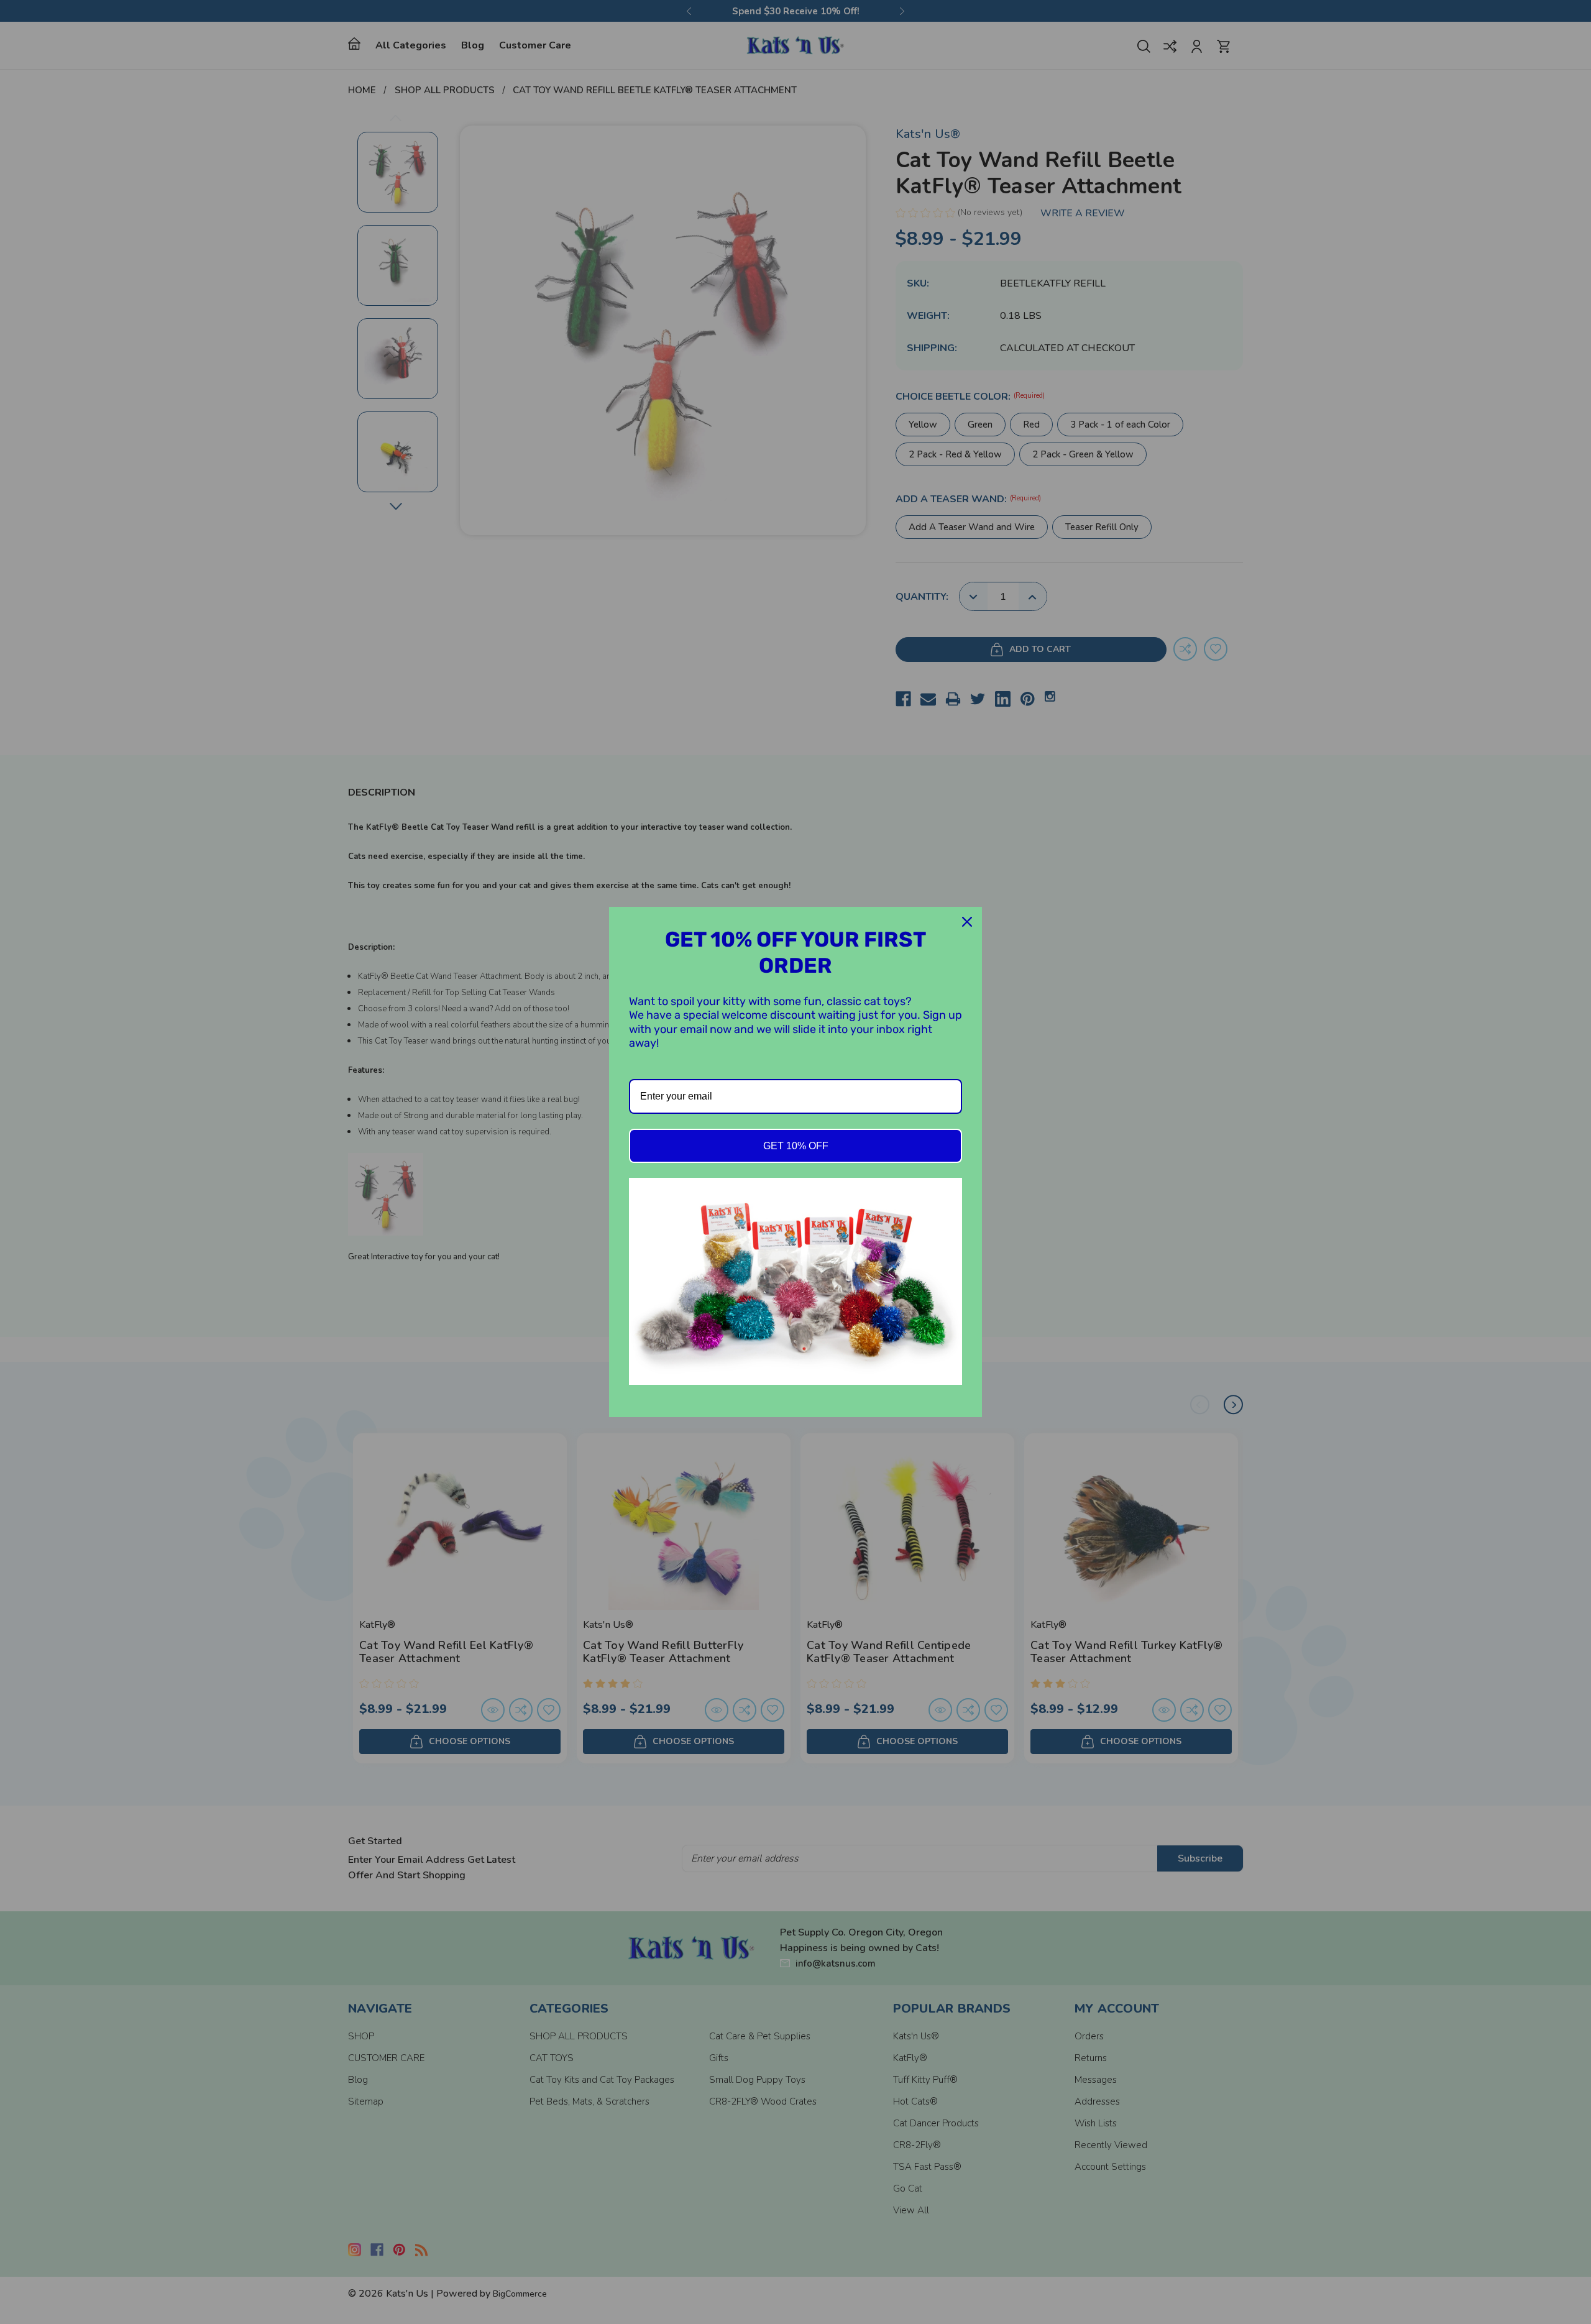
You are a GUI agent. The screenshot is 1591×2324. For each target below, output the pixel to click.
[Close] (967, 922)
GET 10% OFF (796, 1146)
